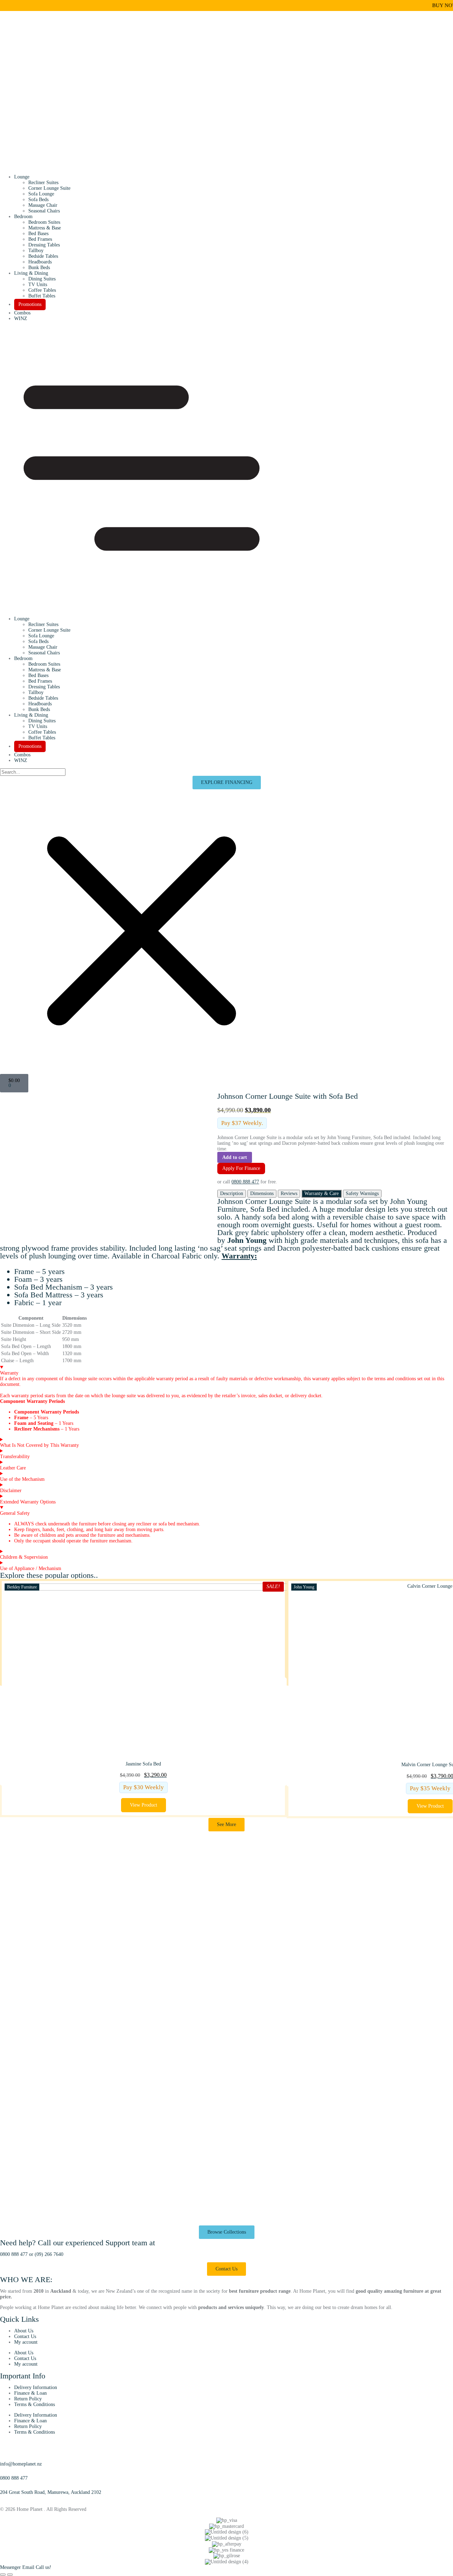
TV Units (38, 285)
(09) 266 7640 (49, 2254)
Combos (22, 313)
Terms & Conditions (35, 2404)
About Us (24, 2331)
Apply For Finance (241, 1168)
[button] (226, 469)
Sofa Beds (38, 200)
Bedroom (23, 217)
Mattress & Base (45, 228)
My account (26, 2342)
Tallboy (36, 251)
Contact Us (25, 2336)
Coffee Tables (42, 290)
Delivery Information (36, 2387)
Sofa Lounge (41, 194)
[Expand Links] (3, 2575)
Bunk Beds (39, 268)
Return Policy (28, 2399)
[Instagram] (9, 2498)
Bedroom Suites (44, 222)
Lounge (22, 177)
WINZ (21, 319)
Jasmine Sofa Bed (143, 1764)
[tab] (232, 1194)
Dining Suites (42, 279)
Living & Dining (31, 273)
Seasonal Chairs (44, 211)
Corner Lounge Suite (49, 188)
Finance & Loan (30, 2393)
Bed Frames (40, 239)
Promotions (30, 304)
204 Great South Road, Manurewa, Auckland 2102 (51, 2492)
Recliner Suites (43, 183)
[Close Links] (10, 2575)
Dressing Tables (44, 245)
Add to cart (235, 1157)
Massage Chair (43, 205)
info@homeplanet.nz (21, 2464)
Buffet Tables (42, 296)
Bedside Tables (43, 256)
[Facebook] (2, 2498)
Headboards (40, 262)
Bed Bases (38, 234)
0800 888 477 (245, 1182)
